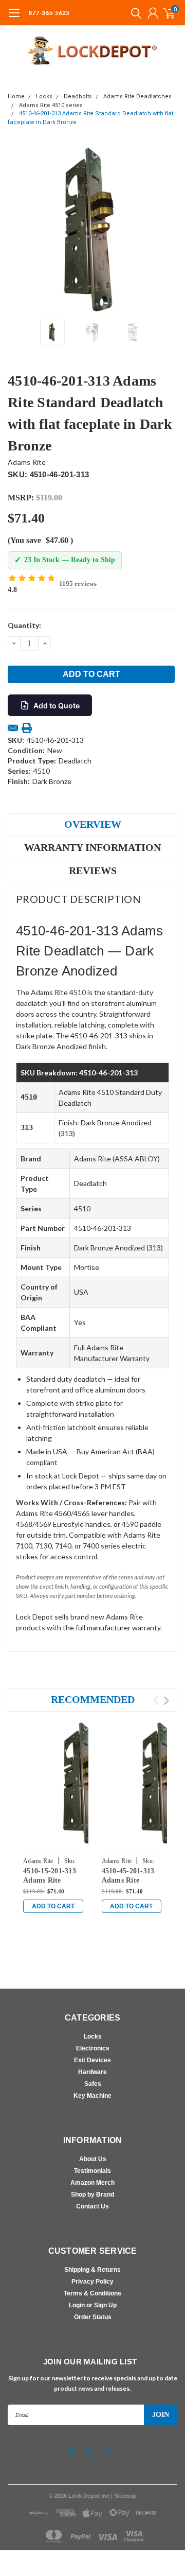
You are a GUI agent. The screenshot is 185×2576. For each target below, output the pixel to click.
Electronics (93, 2048)
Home (16, 97)
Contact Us (92, 2206)
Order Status (93, 2317)
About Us (93, 2159)
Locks (44, 97)
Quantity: (24, 625)
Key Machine (92, 2096)
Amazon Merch (92, 2183)
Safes (93, 2084)
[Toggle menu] (14, 18)
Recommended (93, 1699)
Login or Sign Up (93, 2305)
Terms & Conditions (92, 2293)
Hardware (92, 2072)
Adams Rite (27, 462)
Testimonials (92, 2171)
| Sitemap (124, 2496)
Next (167, 230)
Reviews (93, 871)
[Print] (27, 728)
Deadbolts (78, 97)
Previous (18, 230)
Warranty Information (92, 847)
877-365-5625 (49, 13)
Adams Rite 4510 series (51, 105)
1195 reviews (78, 584)
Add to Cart (53, 1906)
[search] (134, 13)
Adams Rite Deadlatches (137, 97)
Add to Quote (57, 706)
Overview (93, 824)
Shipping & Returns (92, 2270)
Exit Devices (92, 2060)
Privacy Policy (92, 2282)
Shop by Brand (92, 2195)
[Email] (13, 728)
